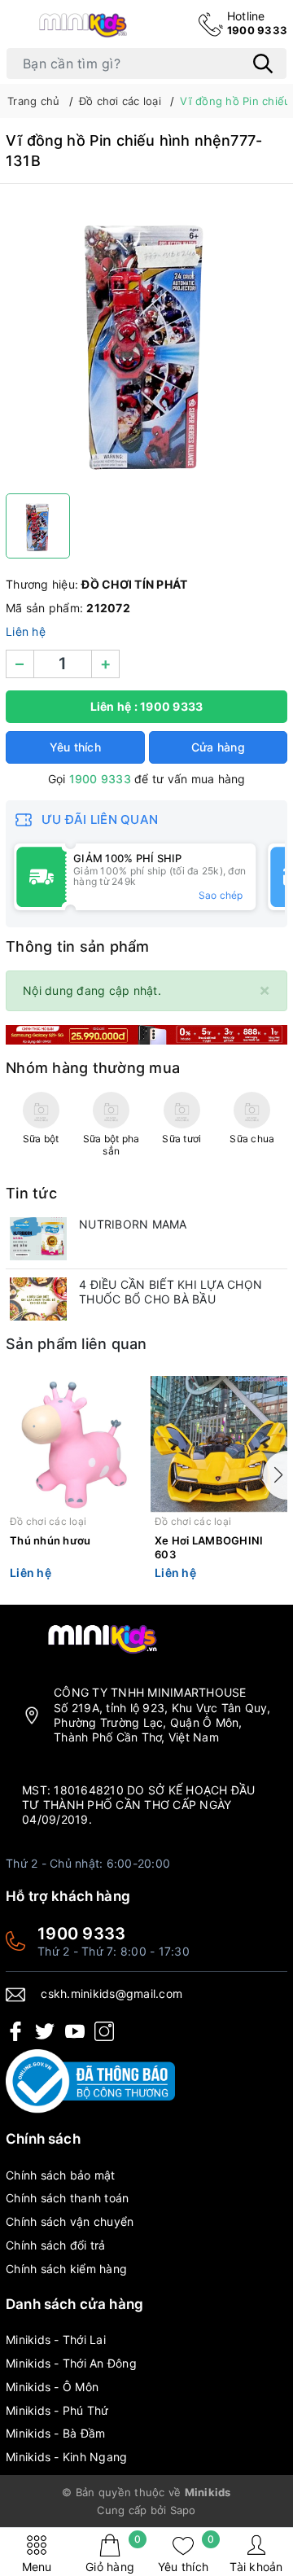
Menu (37, 2567)
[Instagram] (104, 2031)
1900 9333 (257, 23)
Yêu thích (186, 2554)
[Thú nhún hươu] (74, 1445)
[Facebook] (15, 2031)
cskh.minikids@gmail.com (112, 1993)
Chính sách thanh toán (67, 2198)
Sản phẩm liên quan (77, 1344)
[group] (146, 343)
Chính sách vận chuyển (70, 2221)
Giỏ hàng (113, 2554)
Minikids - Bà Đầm (55, 2433)
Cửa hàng (218, 747)
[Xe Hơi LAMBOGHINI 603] (219, 1445)
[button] (275, 1475)
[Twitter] (45, 2031)
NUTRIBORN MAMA (133, 1224)
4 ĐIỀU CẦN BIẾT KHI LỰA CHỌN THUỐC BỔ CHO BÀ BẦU (171, 1292)
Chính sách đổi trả (56, 2245)
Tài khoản (256, 2567)
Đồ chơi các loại (48, 1521)
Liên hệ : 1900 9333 (147, 706)
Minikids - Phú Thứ (57, 2410)
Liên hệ (26, 631)
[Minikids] (146, 1034)
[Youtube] (75, 2031)
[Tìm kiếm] (263, 64)
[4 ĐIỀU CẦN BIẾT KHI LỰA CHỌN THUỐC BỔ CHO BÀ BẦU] (38, 1299)
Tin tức (31, 1193)
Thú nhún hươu (50, 1540)
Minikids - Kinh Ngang (66, 2457)
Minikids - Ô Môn (52, 2387)
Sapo (183, 2510)
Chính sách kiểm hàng (66, 2269)
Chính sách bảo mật (61, 2175)
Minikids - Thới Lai (56, 2339)
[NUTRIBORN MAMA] (38, 1239)
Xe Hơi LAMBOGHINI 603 (209, 1547)
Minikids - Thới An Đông (71, 2363)
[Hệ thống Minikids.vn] (83, 24)
